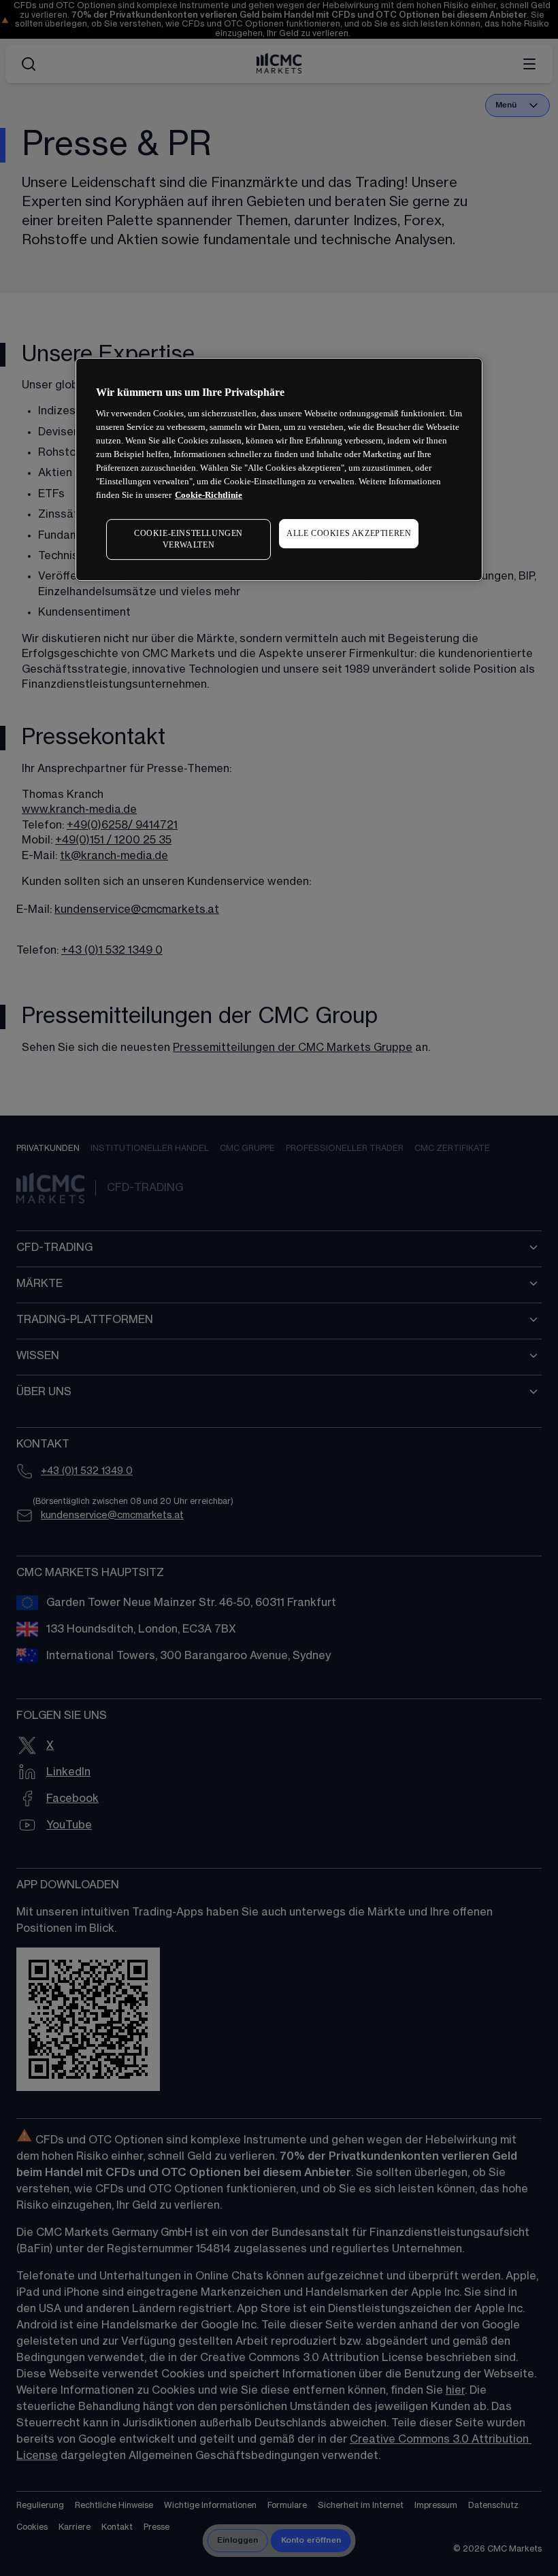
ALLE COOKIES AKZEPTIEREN (349, 533)
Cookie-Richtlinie (209, 495)
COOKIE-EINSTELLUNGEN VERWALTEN (188, 539)
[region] (279, 469)
